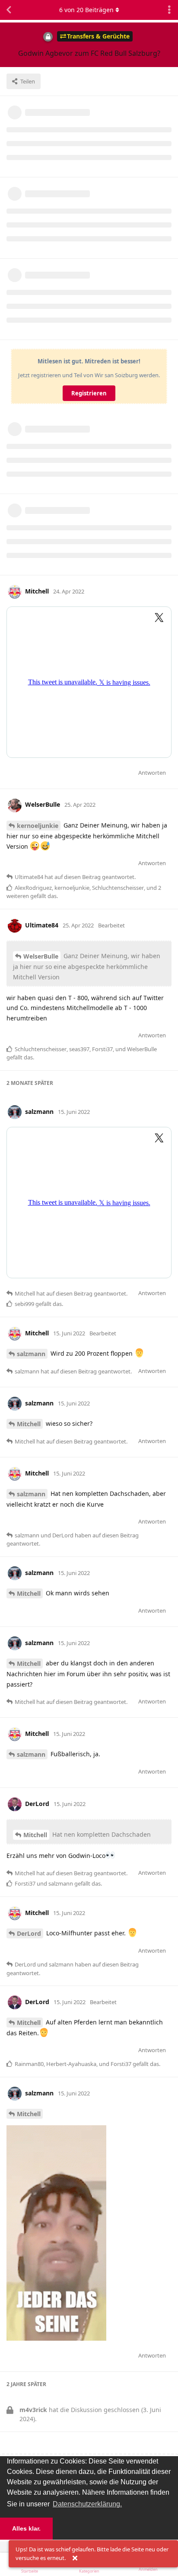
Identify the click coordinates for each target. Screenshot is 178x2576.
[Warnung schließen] (75, 2558)
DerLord (29, 1933)
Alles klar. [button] (26, 2528)
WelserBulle (41, 956)
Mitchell (29, 1424)
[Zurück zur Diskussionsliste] (9, 10)
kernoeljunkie (38, 826)
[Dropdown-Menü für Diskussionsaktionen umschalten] (169, 10)
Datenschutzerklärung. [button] (87, 2504)
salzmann (31, 1354)
